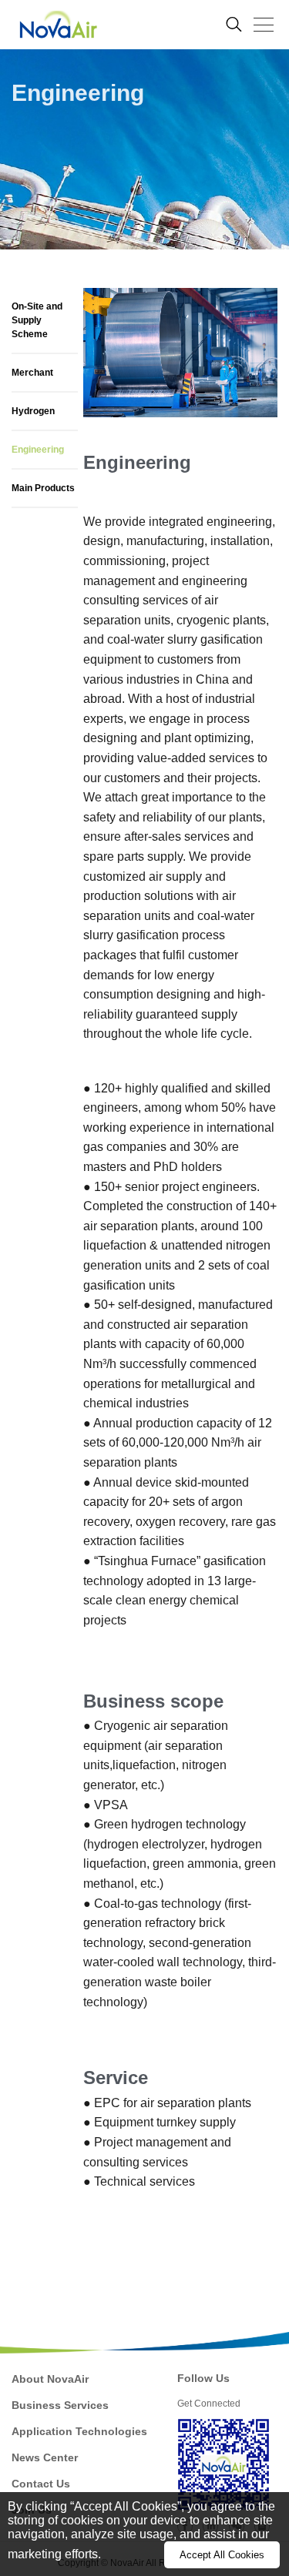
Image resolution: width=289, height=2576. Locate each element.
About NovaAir (50, 2379)
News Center (45, 2457)
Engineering (38, 450)
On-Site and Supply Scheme (37, 320)
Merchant (32, 373)
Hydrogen (33, 411)
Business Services (60, 2405)
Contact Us (41, 2484)
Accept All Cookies (222, 2555)
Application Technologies (79, 2431)
